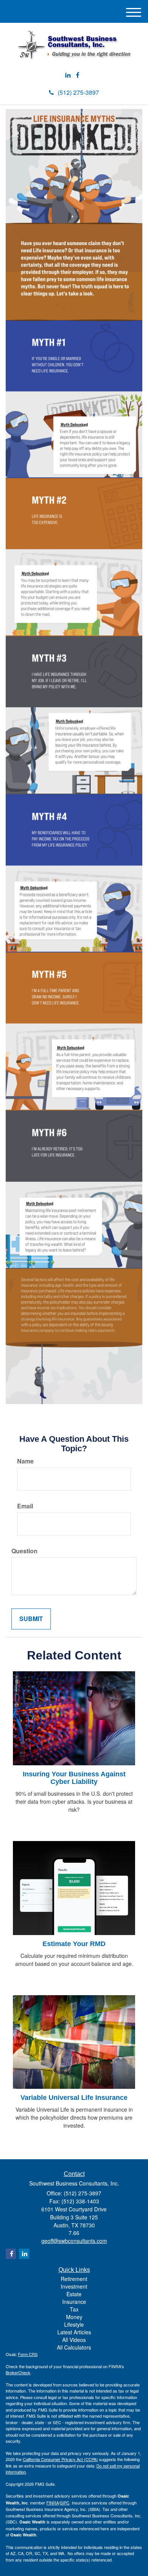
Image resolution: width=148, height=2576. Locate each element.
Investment (74, 2286)
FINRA (53, 2503)
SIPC (65, 2503)
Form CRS (28, 2354)
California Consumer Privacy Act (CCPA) (60, 2459)
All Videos (74, 2340)
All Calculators (74, 2347)
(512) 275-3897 (78, 92)
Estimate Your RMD (74, 1944)
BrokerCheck (18, 2372)
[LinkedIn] (68, 75)
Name (25, 1461)
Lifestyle (74, 2324)
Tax (74, 2309)
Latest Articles (74, 2332)
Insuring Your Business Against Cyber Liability (74, 1778)
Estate (74, 2294)
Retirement (74, 2279)
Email (25, 1506)
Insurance (74, 2302)
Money (74, 2317)
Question (24, 1551)
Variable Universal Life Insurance (74, 2098)
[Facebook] (78, 75)
